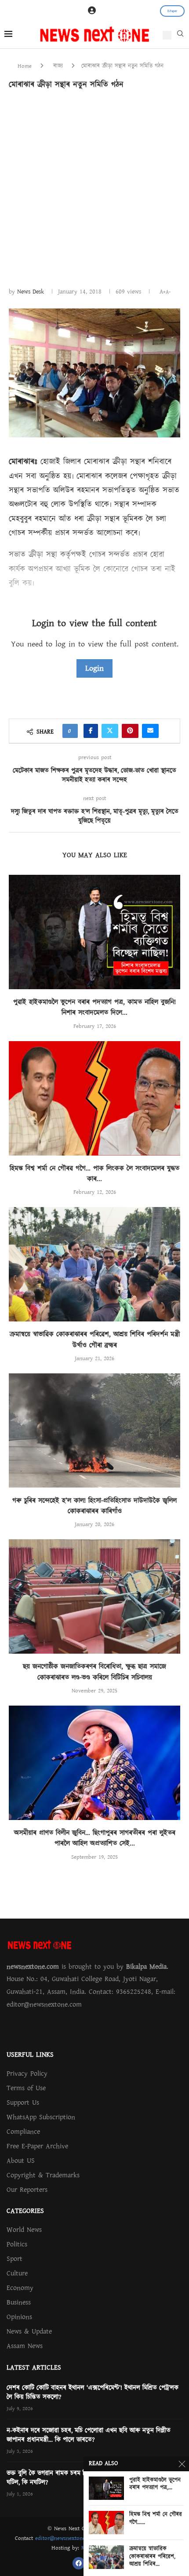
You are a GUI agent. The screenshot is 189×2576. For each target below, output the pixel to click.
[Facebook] (79, 2563)
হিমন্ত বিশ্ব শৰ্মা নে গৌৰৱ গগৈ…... (156, 2519)
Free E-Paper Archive (37, 2146)
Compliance (23, 2132)
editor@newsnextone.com (66, 2538)
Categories (25, 2211)
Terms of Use (26, 2088)
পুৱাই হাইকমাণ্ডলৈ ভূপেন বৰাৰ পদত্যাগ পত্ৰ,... (155, 2484)
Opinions (19, 2317)
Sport (15, 2259)
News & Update (29, 2331)
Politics (17, 2244)
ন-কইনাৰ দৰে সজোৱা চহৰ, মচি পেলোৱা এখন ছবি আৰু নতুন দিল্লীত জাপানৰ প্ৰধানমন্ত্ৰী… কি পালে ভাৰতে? (89, 2435)
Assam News (25, 2346)
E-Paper (172, 11)
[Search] (180, 36)
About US (21, 2161)
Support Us (23, 2103)
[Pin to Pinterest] (130, 731)
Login (94, 668)
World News (24, 2230)
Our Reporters (27, 2190)
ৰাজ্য (58, 66)
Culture (17, 2273)
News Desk (31, 292)
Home (25, 66)
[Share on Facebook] (91, 731)
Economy (20, 2288)
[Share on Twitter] (110, 731)
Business (19, 2302)
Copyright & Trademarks (43, 2175)
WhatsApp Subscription (41, 2117)
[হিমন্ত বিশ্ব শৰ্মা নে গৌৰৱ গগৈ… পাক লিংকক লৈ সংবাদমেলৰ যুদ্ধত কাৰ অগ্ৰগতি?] (94, 1098)
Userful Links (30, 2055)
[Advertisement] (94, 187)
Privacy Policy (27, 2073)
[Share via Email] (150, 731)
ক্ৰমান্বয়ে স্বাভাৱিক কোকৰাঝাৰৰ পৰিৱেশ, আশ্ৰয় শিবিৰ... (152, 2557)
